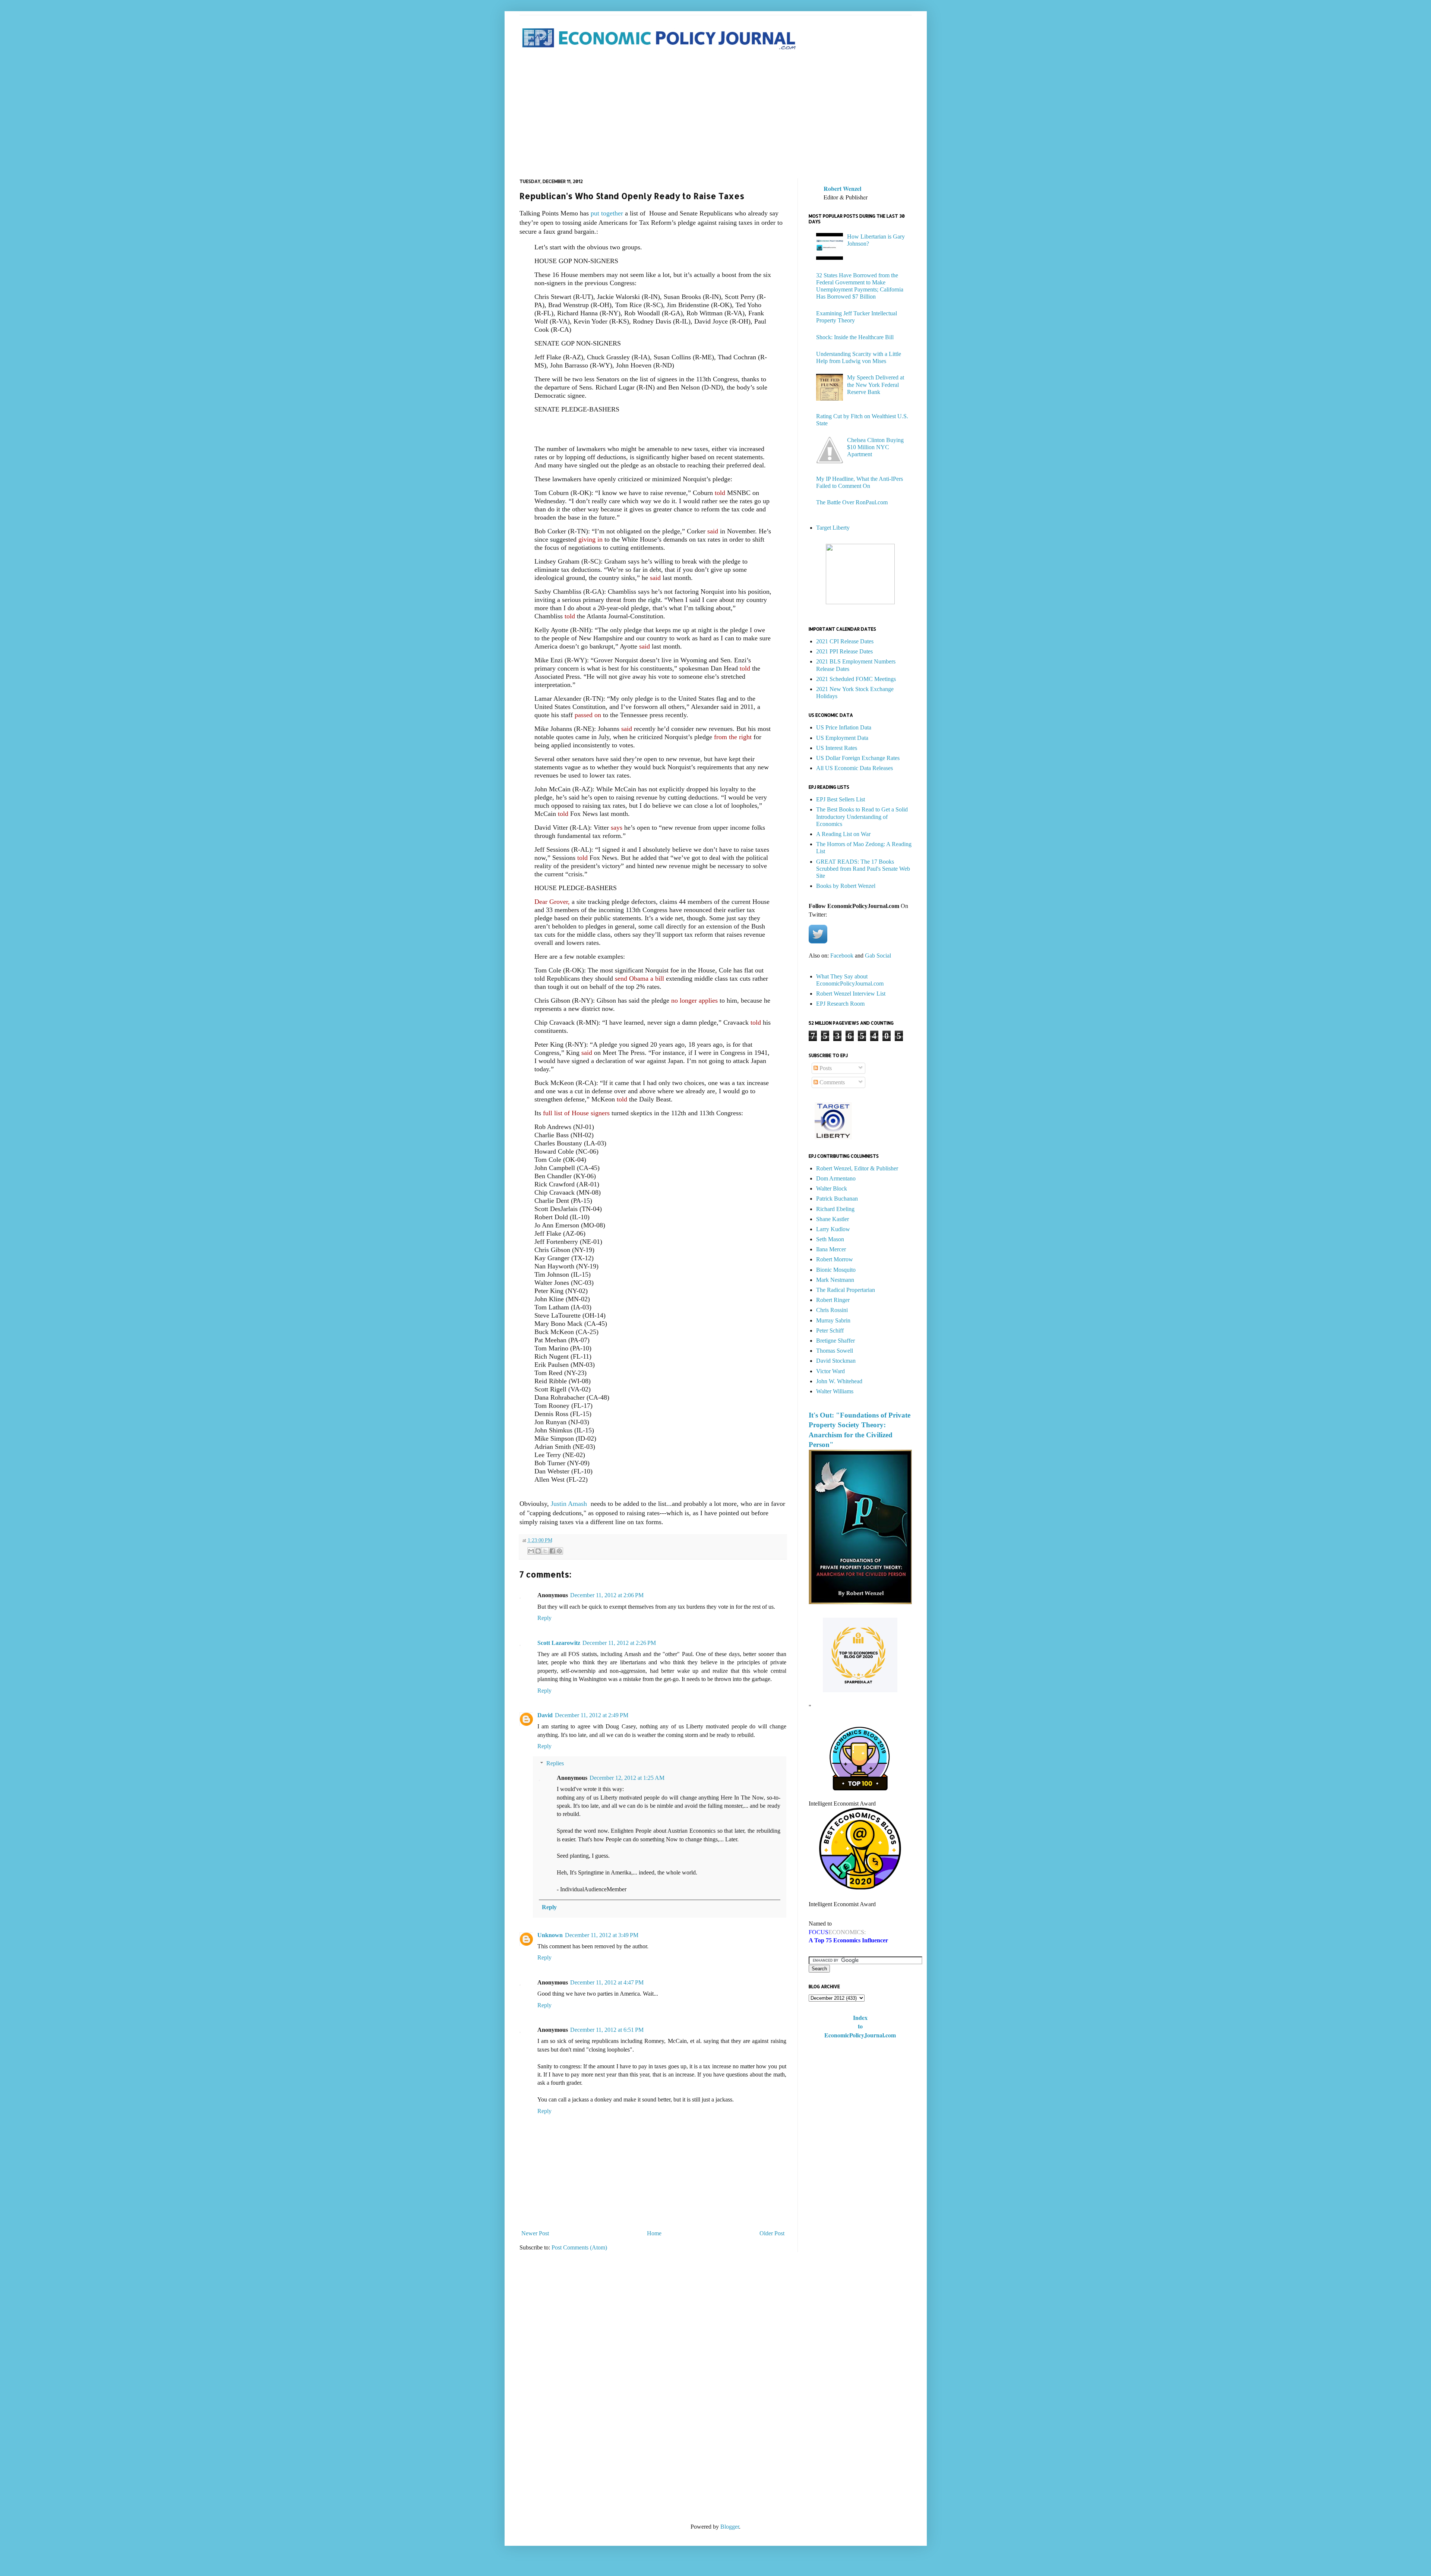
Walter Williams (835, 1391)
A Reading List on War (843, 834)
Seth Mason (830, 1239)
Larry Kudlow (833, 1229)
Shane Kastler (833, 1219)
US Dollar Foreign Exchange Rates (858, 758)
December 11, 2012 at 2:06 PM (607, 1595)
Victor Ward (830, 1371)
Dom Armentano (836, 1178)
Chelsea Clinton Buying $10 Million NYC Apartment (875, 447)
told (720, 493)
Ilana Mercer (831, 1249)
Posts (825, 1068)
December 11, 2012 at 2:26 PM (619, 1643)
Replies (555, 1763)
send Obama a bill (639, 978)
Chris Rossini (832, 1310)
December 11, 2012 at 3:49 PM (602, 1935)
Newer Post (535, 2233)
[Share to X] (545, 1551)
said (713, 531)
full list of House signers (576, 1113)
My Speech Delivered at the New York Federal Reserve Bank (876, 384)
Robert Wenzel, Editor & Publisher (857, 1168)
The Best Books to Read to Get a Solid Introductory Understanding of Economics (862, 816)
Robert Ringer (833, 1300)
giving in (591, 539)
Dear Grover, (552, 902)
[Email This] (531, 1551)
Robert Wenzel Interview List (851, 994)
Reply (544, 1618)
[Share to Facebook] (552, 1551)
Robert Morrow (835, 1259)
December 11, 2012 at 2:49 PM (592, 1715)
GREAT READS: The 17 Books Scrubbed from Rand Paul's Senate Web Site (863, 869)
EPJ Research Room (840, 1004)
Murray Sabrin (833, 1320)
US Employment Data (842, 738)
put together (606, 213)
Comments (831, 1082)
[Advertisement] (716, 115)
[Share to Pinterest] (559, 1551)
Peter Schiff (830, 1330)
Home (654, 2233)
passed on (587, 715)
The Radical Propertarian (846, 1290)
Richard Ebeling (835, 1209)
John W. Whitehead (839, 1381)
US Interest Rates (837, 748)
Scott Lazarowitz (559, 1643)
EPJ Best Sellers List (841, 799)
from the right (733, 737)
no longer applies (694, 1000)
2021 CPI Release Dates (845, 641)
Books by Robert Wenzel (846, 886)
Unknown (550, 1935)
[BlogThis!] (538, 1551)
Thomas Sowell (835, 1351)
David (545, 1715)
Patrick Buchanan (837, 1199)
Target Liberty (833, 528)
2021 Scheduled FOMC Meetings (856, 679)
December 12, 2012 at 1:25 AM (627, 1778)
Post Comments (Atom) (579, 2247)
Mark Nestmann (835, 1280)
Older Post (772, 2233)
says (617, 827)
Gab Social (878, 956)
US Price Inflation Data (844, 727)
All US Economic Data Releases (855, 768)
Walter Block (832, 1188)
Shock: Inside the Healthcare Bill (855, 337)
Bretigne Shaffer (835, 1341)
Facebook (842, 956)
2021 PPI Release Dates (844, 651)
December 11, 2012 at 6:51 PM (607, 2030)
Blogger (730, 2527)
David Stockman (836, 1361)
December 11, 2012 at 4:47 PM (607, 1982)
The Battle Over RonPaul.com (852, 502)
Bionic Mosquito (836, 1270)
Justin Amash (570, 1504)
